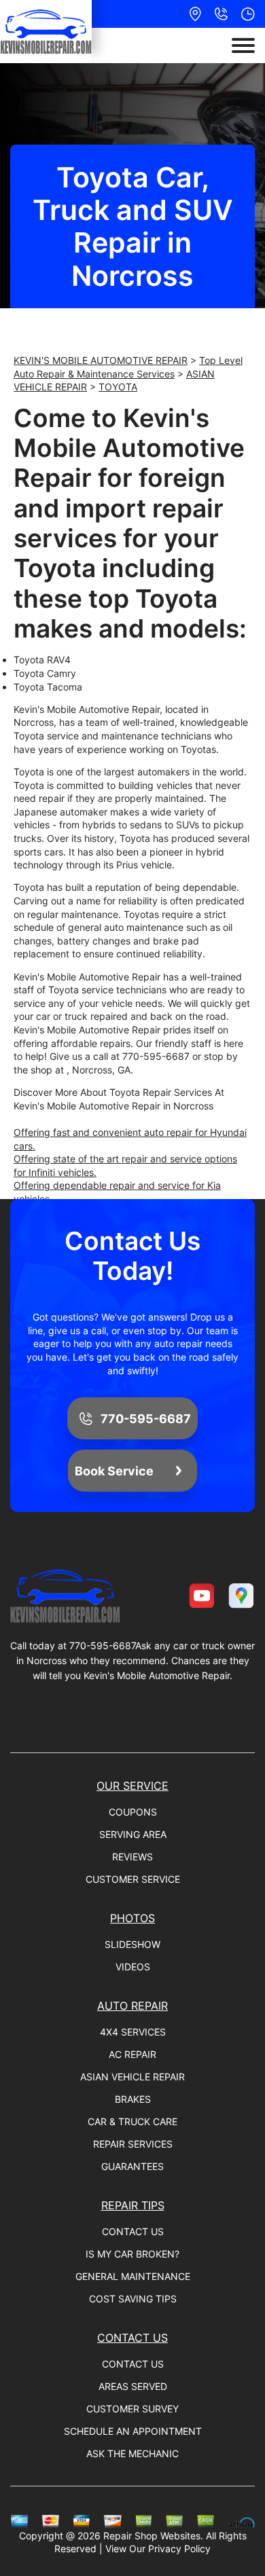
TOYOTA (118, 387)
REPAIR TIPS (133, 2205)
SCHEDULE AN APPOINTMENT (133, 2431)
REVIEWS (132, 1857)
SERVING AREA (133, 1834)
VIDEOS (133, 1967)
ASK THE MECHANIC (132, 2453)
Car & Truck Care (132, 2121)
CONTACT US (133, 2231)
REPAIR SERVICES (133, 2144)
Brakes (133, 2099)
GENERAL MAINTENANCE (133, 2276)
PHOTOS (132, 1918)
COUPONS (133, 1812)
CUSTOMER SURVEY (132, 2409)
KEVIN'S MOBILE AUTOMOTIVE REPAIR (101, 360)
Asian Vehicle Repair (132, 2077)
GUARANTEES (132, 2166)
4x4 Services (133, 2032)
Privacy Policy (179, 2549)
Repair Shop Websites (152, 2536)
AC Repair (132, 2054)
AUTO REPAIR (132, 2006)
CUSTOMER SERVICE (133, 1879)
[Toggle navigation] (243, 45)
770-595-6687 (156, 1056)
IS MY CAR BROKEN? (132, 2254)
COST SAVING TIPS (133, 2299)
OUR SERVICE (132, 1786)
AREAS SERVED (133, 2386)
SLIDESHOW (132, 1944)
